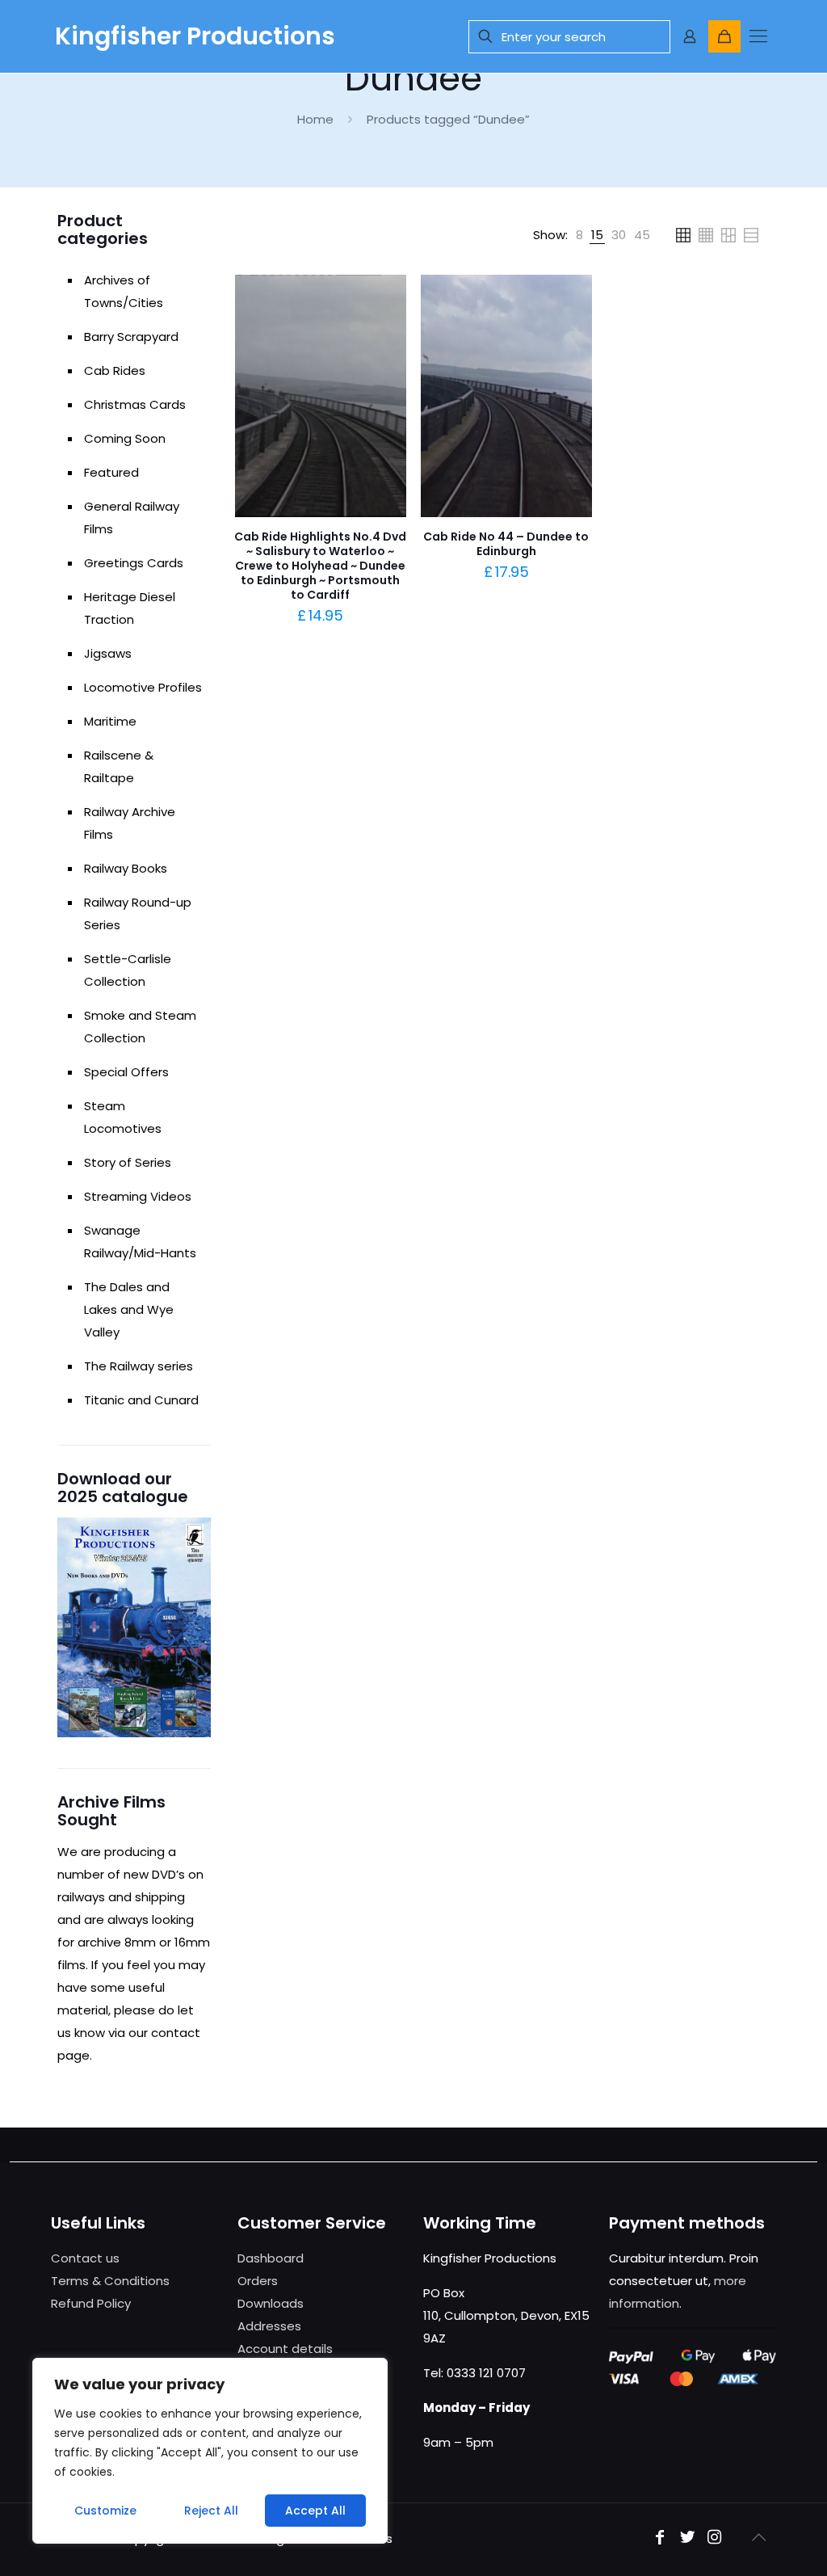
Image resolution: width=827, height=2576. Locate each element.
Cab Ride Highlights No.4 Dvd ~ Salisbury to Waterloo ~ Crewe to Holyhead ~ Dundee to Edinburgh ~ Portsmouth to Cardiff (320, 566)
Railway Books (126, 868)
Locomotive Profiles (143, 687)
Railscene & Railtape (119, 766)
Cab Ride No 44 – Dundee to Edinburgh (506, 544)
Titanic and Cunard (141, 1400)
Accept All (315, 2511)
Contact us (85, 2258)
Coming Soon (125, 438)
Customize (105, 2511)
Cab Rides (115, 370)
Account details (285, 2349)
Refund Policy (91, 2303)
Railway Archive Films (130, 823)
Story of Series (128, 1162)
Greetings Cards (134, 563)
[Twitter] (687, 2538)
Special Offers (126, 1072)
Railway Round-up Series (138, 913)
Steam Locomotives (123, 1117)
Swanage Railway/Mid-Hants (140, 1242)
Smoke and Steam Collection (140, 1027)
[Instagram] (715, 2538)
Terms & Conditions (110, 2281)
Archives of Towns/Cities (124, 291)
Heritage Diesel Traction (130, 608)
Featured (111, 472)
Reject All (211, 2511)
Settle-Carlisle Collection (128, 970)
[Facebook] (660, 2538)
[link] (579, 235)
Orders (258, 2281)
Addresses (269, 2326)
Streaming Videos (138, 1196)
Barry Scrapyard (131, 337)
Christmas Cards (135, 404)
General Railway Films (132, 518)
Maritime (110, 721)
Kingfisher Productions (195, 36)
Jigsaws (108, 653)
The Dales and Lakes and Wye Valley (129, 1309)
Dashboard (271, 2258)
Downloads (271, 2303)
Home (315, 119)
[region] (210, 2451)
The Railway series (139, 1366)
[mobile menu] (758, 36)
